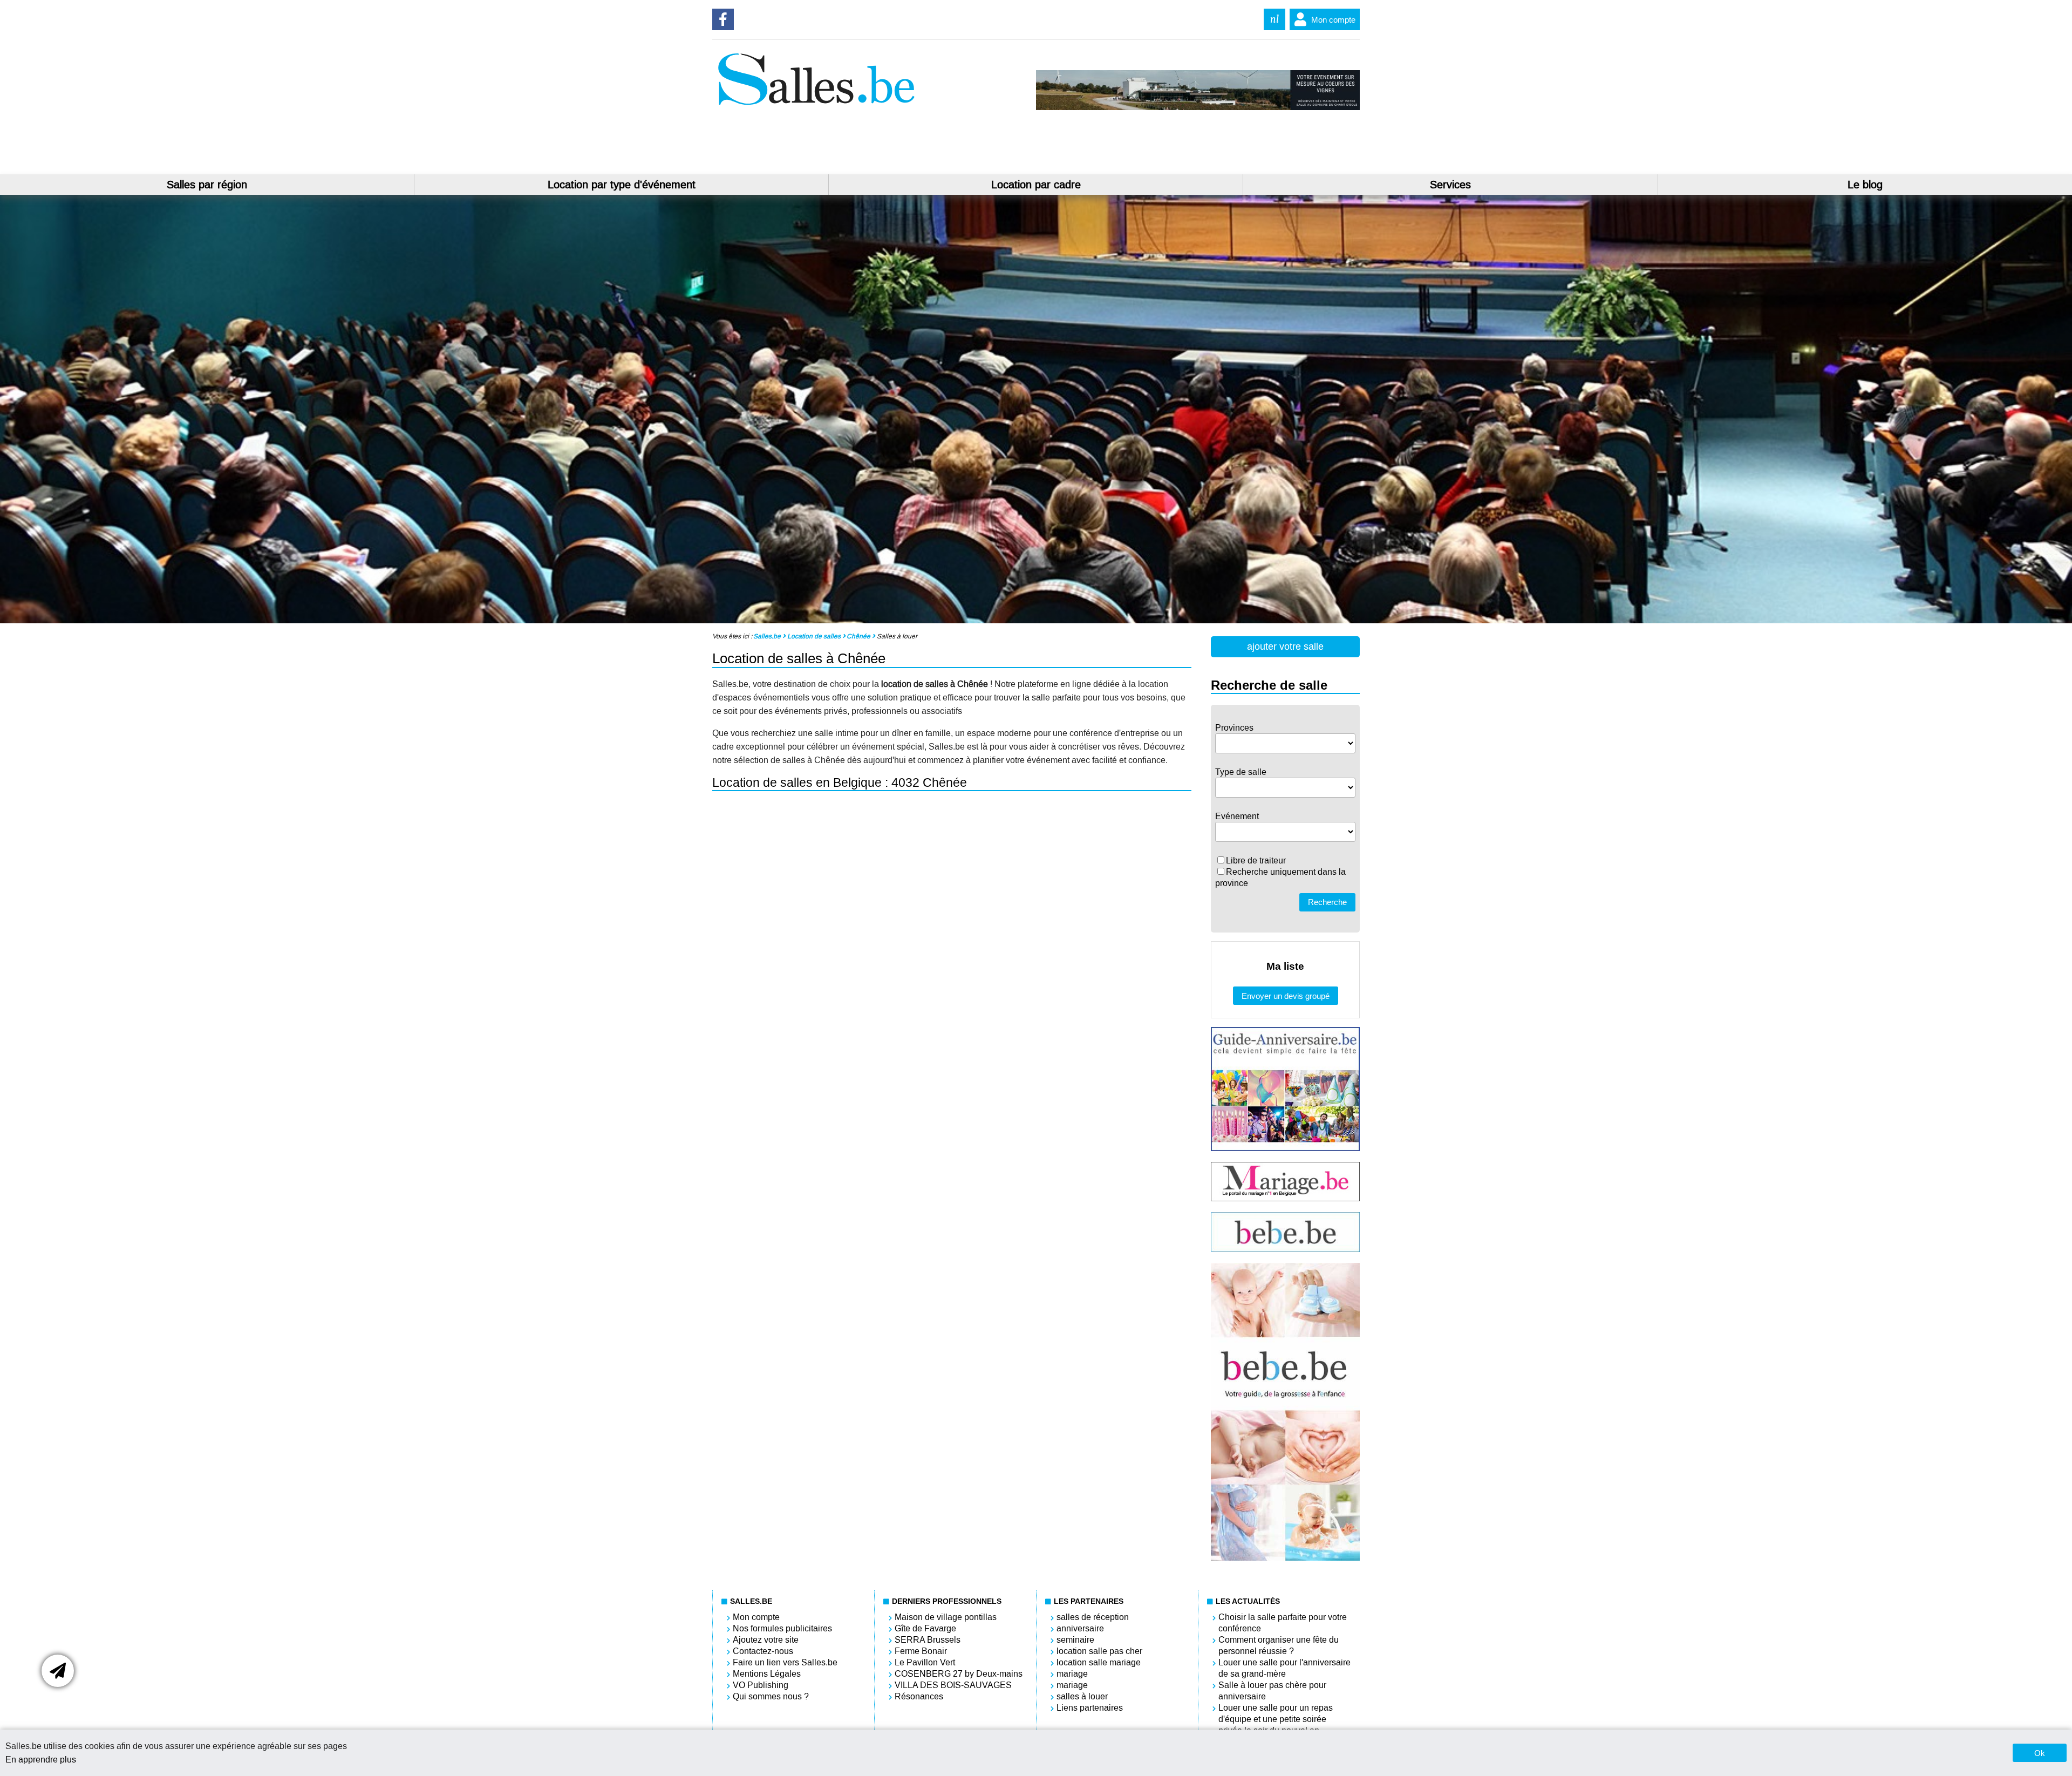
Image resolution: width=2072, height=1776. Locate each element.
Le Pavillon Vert (925, 1662)
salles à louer (1082, 1696)
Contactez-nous (763, 1651)
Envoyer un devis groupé (1286, 996)
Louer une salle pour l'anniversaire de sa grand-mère (1284, 1668)
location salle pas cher (1099, 1651)
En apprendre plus (41, 1760)
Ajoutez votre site (766, 1640)
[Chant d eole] (1198, 107)
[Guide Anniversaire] (1285, 1148)
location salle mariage (1099, 1662)
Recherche (1327, 902)
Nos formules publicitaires (782, 1628)
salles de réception (1093, 1617)
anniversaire (1080, 1628)
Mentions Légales (767, 1674)
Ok (2040, 1753)
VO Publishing (761, 1685)
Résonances (919, 1696)
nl (1274, 19)
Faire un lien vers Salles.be (785, 1662)
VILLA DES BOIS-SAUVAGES (953, 1685)
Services (1450, 185)
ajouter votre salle (1285, 647)
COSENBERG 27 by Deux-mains (959, 1674)
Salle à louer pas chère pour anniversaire (1272, 1691)
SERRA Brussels (928, 1640)
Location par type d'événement (622, 185)
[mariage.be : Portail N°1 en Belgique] (1285, 1198)
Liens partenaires (1090, 1708)
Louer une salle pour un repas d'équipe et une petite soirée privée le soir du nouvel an (1276, 1719)
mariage (1072, 1674)
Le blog (1865, 185)
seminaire (1075, 1640)
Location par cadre (1036, 185)
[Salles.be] (816, 107)
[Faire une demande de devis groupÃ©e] (58, 1671)
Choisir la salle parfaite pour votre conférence (1283, 1623)
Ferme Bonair (921, 1651)
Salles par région (207, 185)
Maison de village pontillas (946, 1617)
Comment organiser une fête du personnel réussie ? (1279, 1645)
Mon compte (1333, 20)
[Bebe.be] (1285, 1249)
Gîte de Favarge (925, 1628)
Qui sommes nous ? (771, 1696)
